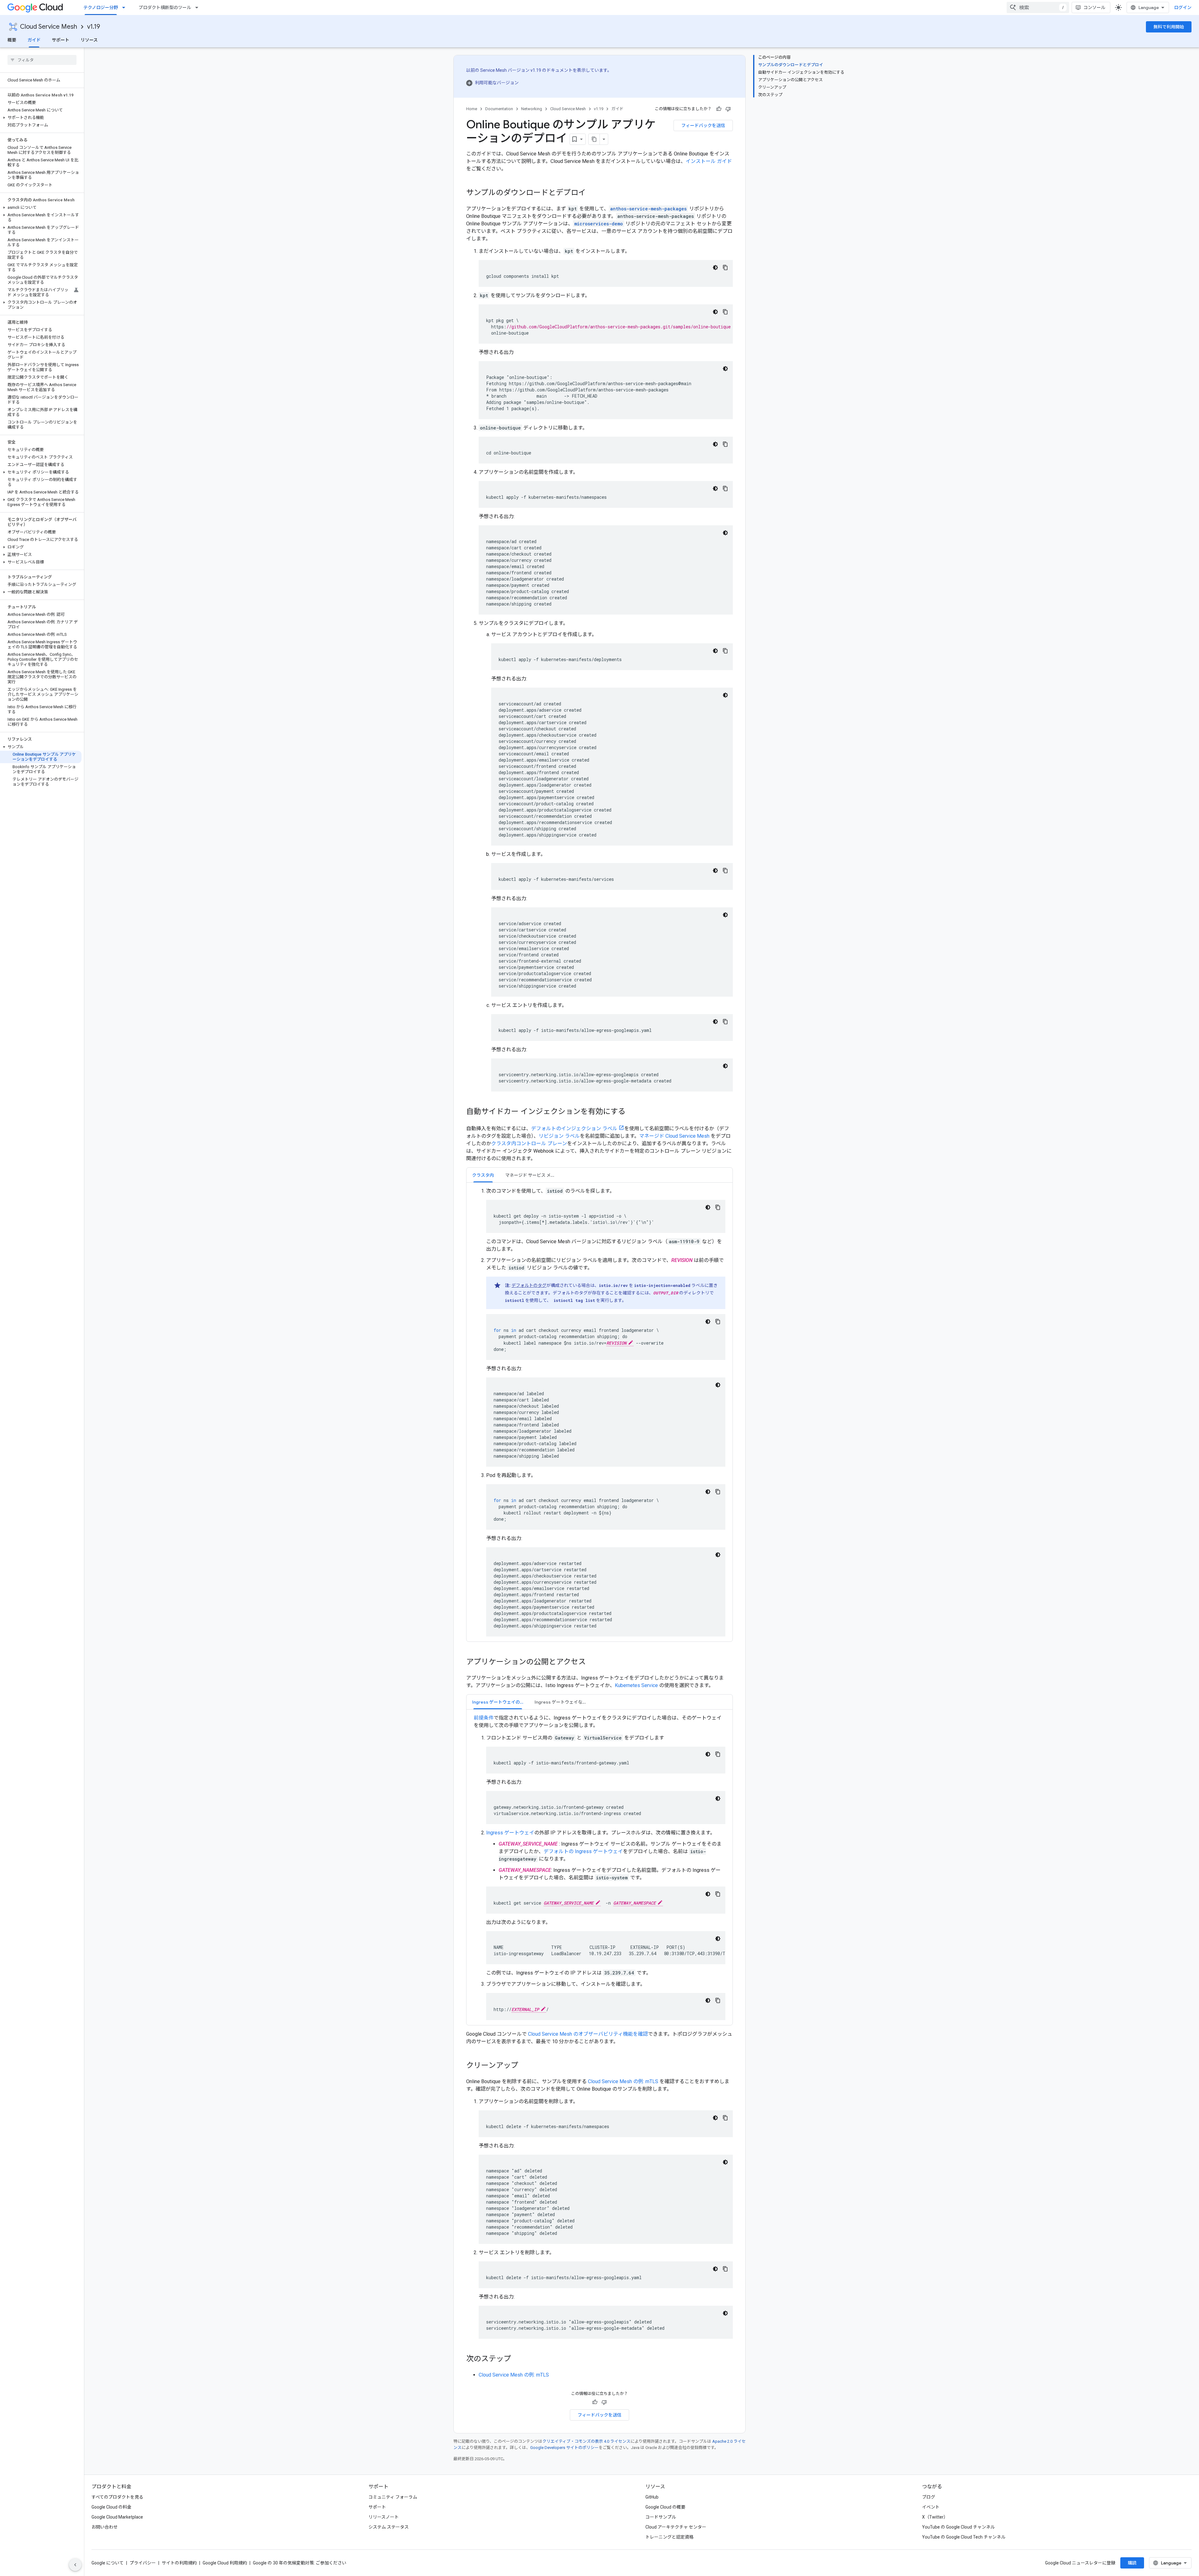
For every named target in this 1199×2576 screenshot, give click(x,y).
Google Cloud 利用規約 (225, 2563)
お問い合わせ (105, 2527)
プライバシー (143, 2563)
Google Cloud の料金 (111, 2507)
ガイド (34, 40)
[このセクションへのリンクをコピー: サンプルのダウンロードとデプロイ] (592, 193)
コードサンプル (661, 2517)
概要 (12, 40)
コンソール (1094, 7)
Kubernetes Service (636, 1685)
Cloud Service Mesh (49, 27)
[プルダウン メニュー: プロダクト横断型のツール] (199, 7)
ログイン (1183, 7)
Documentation (499, 109)
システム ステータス (389, 2527)
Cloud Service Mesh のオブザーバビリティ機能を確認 (588, 2034)
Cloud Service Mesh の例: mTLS (623, 2081)
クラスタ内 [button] (483, 1175)
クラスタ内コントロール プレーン (529, 1143)
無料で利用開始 (1169, 27)
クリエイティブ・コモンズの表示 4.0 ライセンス (586, 2441)
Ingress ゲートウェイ (510, 1833)
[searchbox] (42, 60)
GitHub (652, 2497)
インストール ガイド (709, 161)
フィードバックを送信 (703, 125)
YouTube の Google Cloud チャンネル (958, 2527)
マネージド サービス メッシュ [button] (534, 1175)
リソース (89, 40)
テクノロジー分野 (101, 7)
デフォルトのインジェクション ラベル (574, 1129)
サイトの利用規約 (179, 2563)
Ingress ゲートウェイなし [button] (561, 1702)
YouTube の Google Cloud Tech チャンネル (964, 2537)
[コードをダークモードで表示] (715, 267)
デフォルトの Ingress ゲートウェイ (583, 1851)
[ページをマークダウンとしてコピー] (594, 139)
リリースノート (384, 2517)
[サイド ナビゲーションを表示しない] (75, 2565)
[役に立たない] (728, 109)
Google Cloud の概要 (665, 2507)
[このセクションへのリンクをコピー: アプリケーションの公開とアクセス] (592, 1662)
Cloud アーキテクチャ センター (676, 2527)
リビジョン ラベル (559, 1136)
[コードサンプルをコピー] (725, 267)
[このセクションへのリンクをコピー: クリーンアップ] (525, 2066)
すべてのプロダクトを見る (117, 2497)
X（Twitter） (935, 2517)
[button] (41, 118)
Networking (532, 109)
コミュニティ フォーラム (393, 2497)
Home (472, 109)
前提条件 (484, 1718)
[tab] (483, 1175)
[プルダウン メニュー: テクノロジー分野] (126, 7)
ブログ (929, 2497)
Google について (108, 2563)
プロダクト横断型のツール (165, 7)
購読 (1132, 2563)
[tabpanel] (599, 1412)
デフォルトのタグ (529, 1285)
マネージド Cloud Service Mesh (674, 1136)
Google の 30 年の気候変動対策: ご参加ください (300, 2563)
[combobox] (1038, 7)
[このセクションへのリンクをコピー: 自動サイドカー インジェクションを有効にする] (632, 1112)
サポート (61, 40)
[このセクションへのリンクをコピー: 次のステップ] (517, 2359)
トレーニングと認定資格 (669, 2537)
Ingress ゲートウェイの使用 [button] (500, 1702)
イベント (931, 2507)
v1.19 (94, 27)
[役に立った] (719, 109)
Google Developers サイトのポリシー (564, 2448)
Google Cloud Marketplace (117, 2517)
